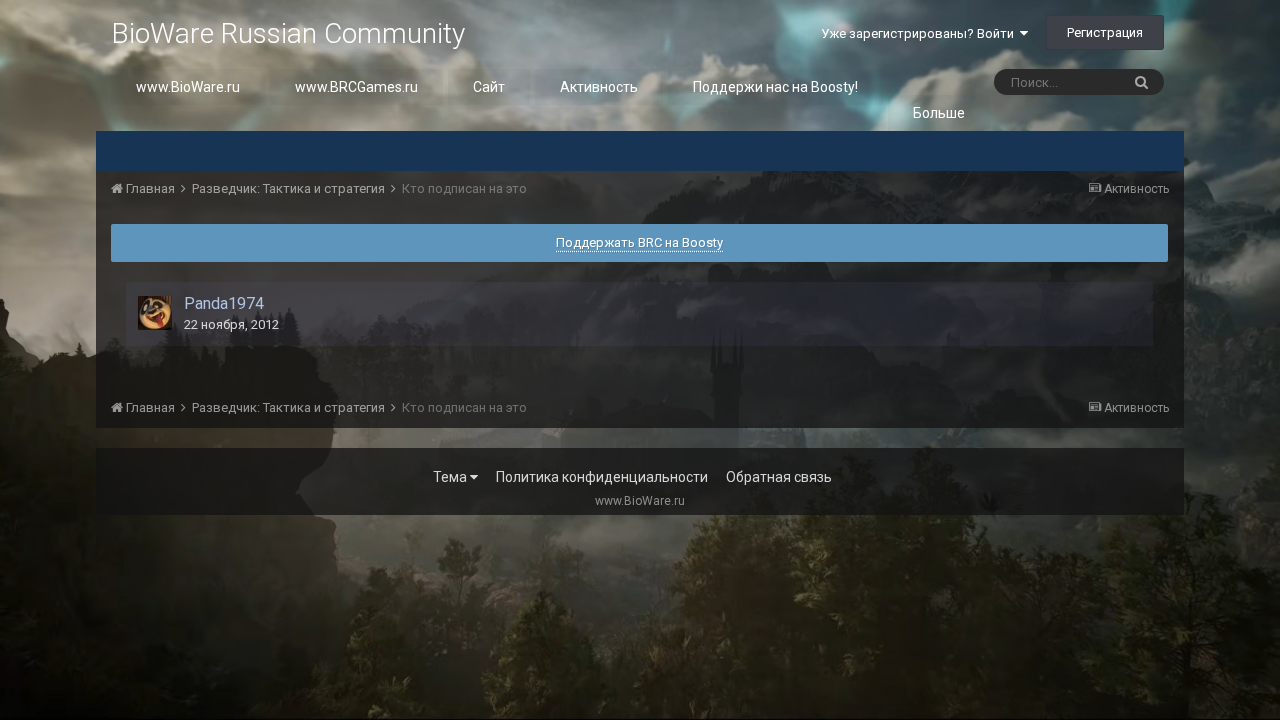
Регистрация (1105, 32)
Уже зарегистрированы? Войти (920, 33)
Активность (599, 87)
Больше (939, 113)
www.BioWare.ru (188, 87)
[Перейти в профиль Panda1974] (155, 313)
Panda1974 (224, 303)
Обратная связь (779, 477)
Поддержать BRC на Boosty (639, 242)
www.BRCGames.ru (356, 87)
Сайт (489, 87)
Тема (451, 477)
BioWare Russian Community (288, 33)
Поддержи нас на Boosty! (775, 87)
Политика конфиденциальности (602, 477)
